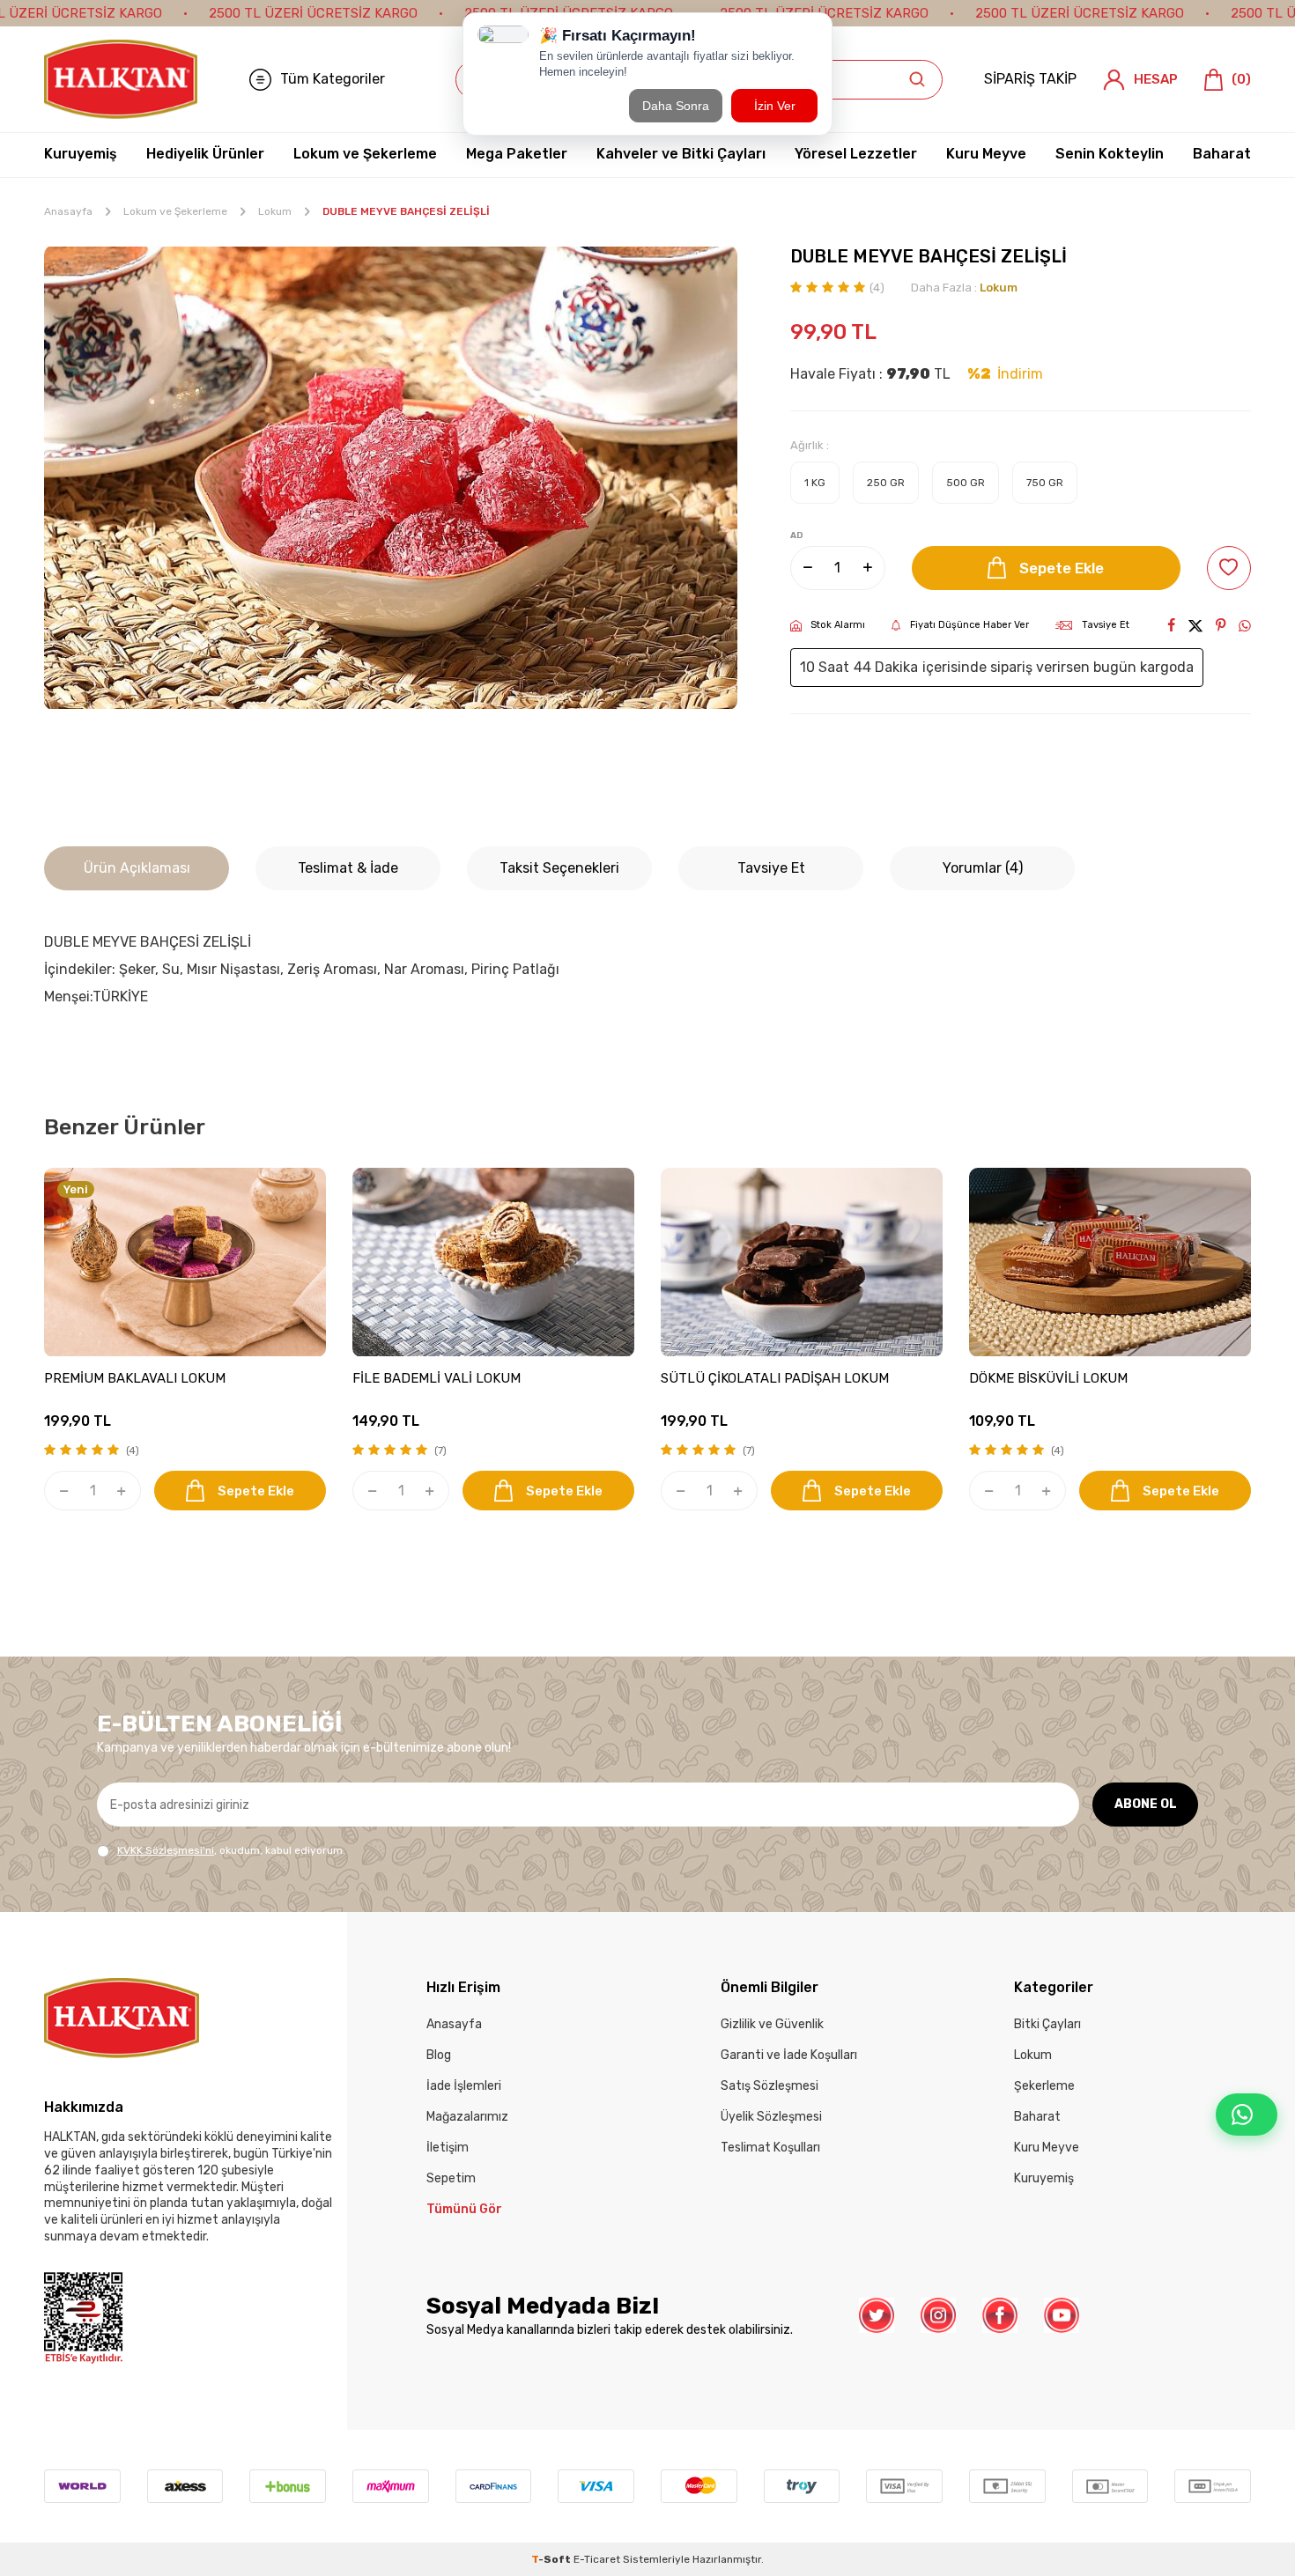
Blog (439, 2055)
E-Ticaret (597, 2559)
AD (797, 535)
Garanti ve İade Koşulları (789, 2055)
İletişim (448, 2148)
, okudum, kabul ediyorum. (231, 1850)
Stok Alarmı (838, 625)
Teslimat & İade (348, 868)
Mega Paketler (517, 154)
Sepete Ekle (1062, 568)
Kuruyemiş (81, 154)
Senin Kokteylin (1110, 154)
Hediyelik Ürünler (205, 154)
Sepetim (451, 2178)
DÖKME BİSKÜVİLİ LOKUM (1048, 1379)
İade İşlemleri (464, 2086)
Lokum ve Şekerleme (365, 154)
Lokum (275, 211)
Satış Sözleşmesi (770, 2086)
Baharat (1222, 154)
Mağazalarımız (467, 2117)
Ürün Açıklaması (137, 868)
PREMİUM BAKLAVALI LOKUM (135, 1379)
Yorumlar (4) (983, 868)
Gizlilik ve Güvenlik (772, 2024)
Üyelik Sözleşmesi (771, 2117)
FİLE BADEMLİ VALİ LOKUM (437, 1379)
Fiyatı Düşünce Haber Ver (969, 625)
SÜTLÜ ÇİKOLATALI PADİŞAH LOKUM (775, 1379)
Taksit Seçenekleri (559, 868)
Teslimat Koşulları (770, 2148)
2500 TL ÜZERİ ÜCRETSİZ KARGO (313, 13)
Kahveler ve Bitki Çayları (681, 154)
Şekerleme (1044, 2086)
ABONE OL (1146, 1804)
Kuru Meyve (986, 154)
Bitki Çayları (1047, 2024)
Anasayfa (68, 211)
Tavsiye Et (1106, 625)
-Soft (552, 2559)
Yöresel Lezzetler (856, 154)
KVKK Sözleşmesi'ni (166, 1850)
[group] (391, 478)
